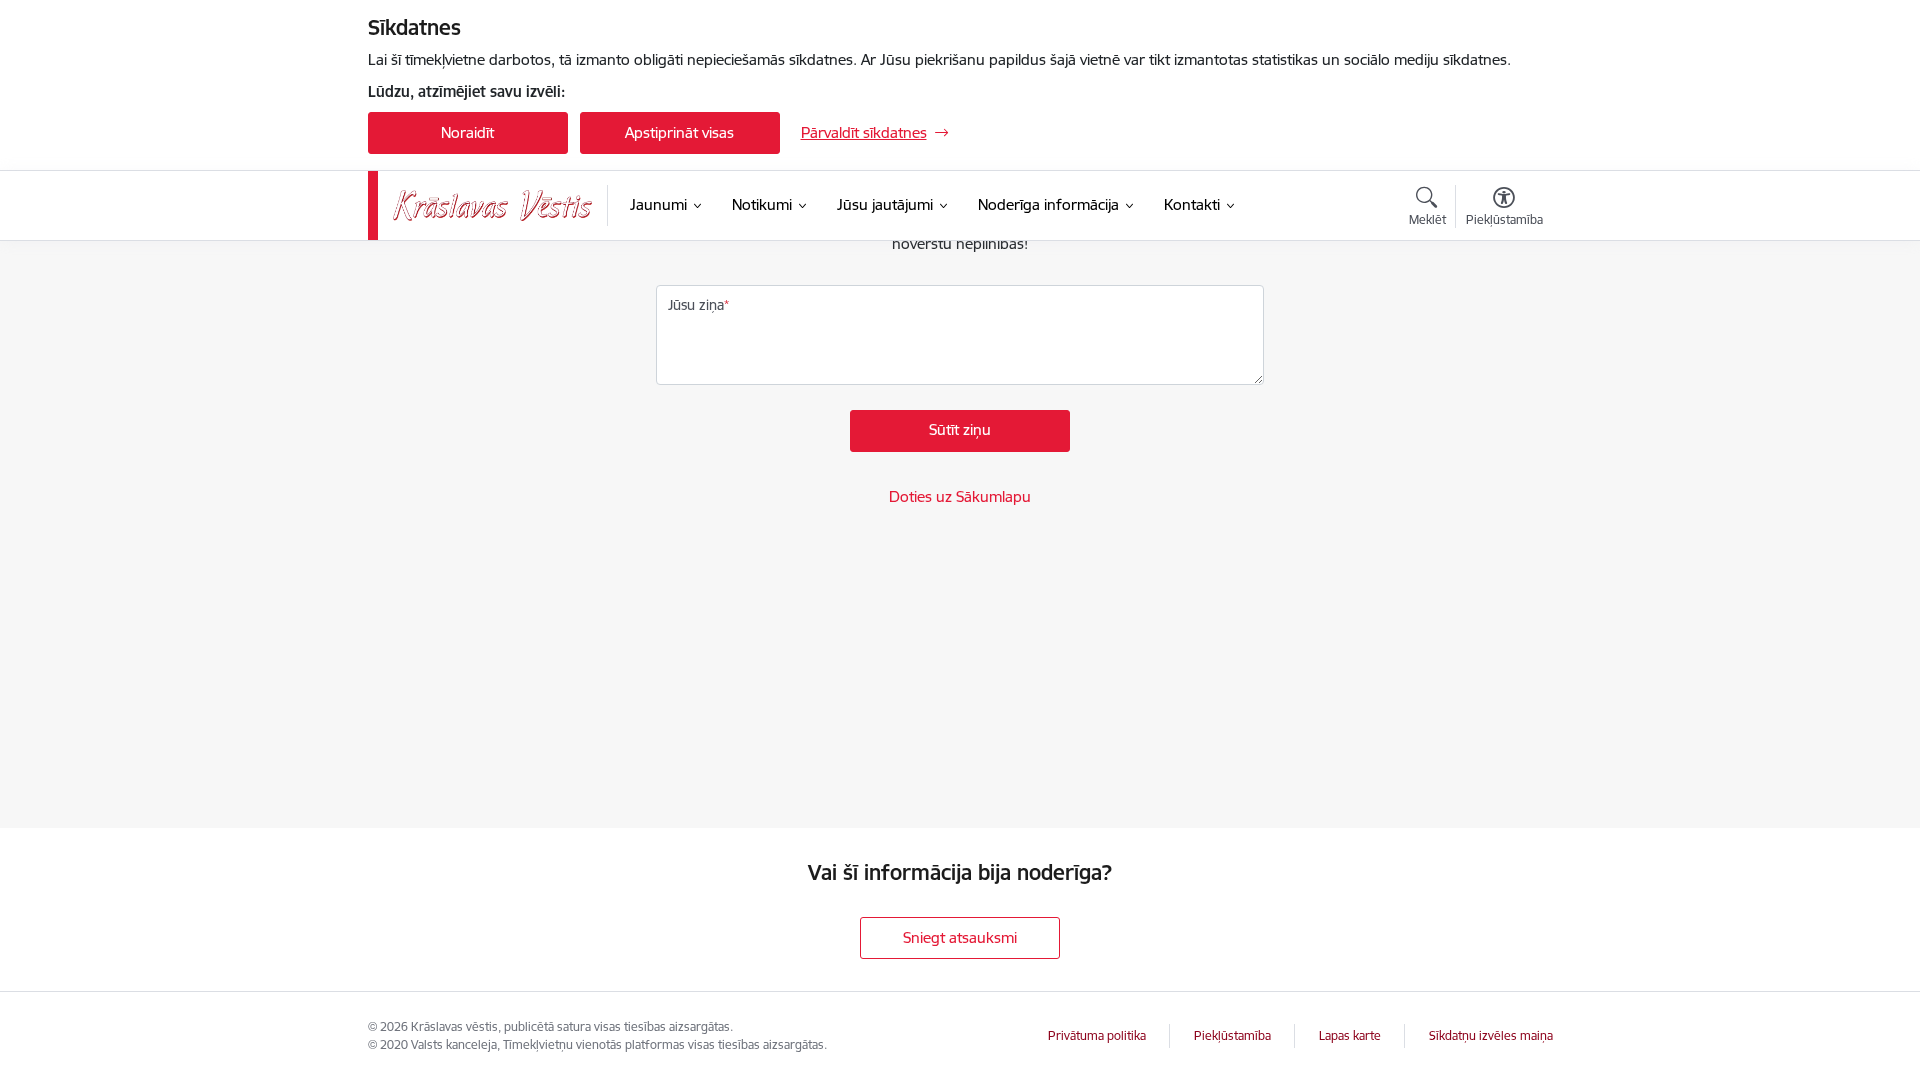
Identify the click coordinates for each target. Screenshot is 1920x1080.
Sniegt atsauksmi (960, 937)
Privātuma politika (1097, 1035)
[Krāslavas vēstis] (493, 205)
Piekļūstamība (1232, 1035)
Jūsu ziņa (696, 305)
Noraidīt (467, 132)
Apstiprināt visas (679, 132)
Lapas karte (1350, 1035)
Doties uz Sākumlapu (960, 496)
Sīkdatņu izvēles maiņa (1491, 1035)
